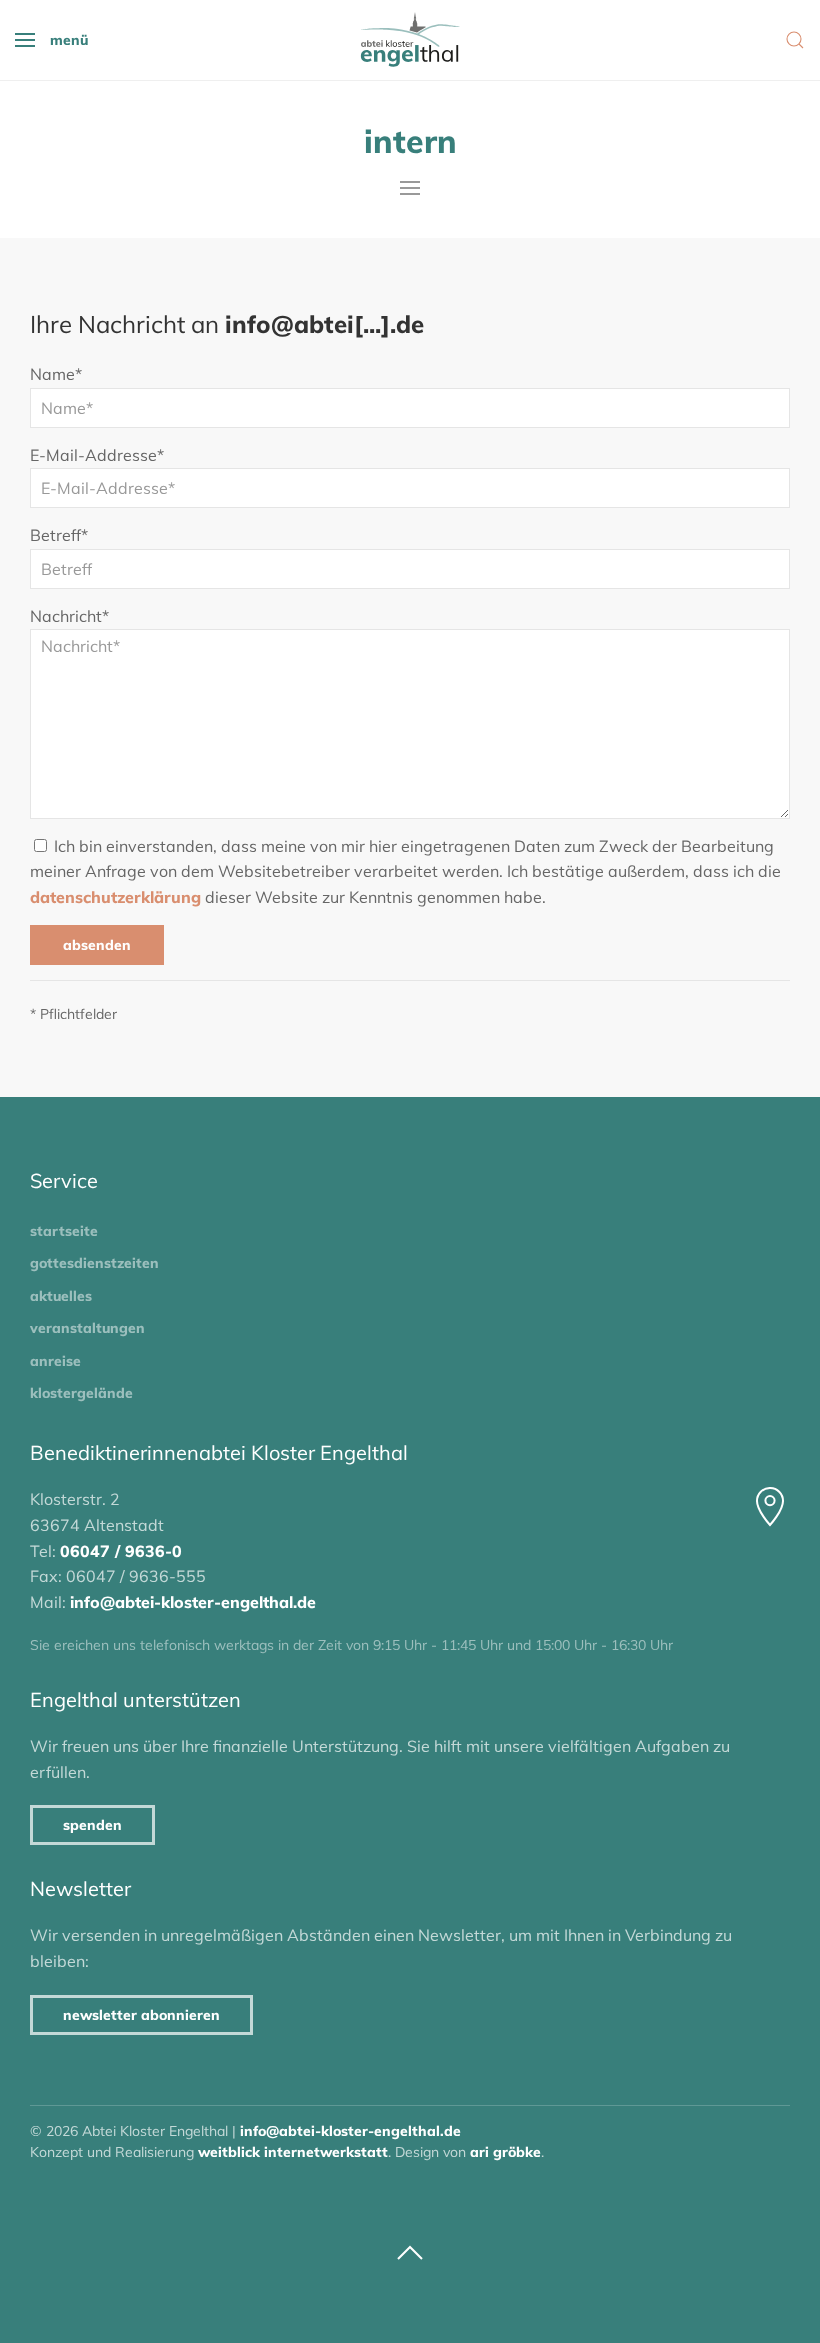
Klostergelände (81, 1393)
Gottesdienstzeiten (94, 1263)
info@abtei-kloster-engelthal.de (193, 1602)
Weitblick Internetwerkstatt (293, 2152)
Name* (56, 374)
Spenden (92, 1825)
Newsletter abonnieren (141, 2015)
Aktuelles (61, 1296)
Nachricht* (69, 616)
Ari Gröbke (505, 2152)
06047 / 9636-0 (121, 1551)
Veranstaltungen (87, 1328)
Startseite (64, 1231)
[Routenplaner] (770, 1507)
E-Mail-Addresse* (97, 455)
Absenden (97, 945)
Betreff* (59, 535)
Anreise (55, 1361)
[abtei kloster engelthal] (410, 40)
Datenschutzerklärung (115, 897)
